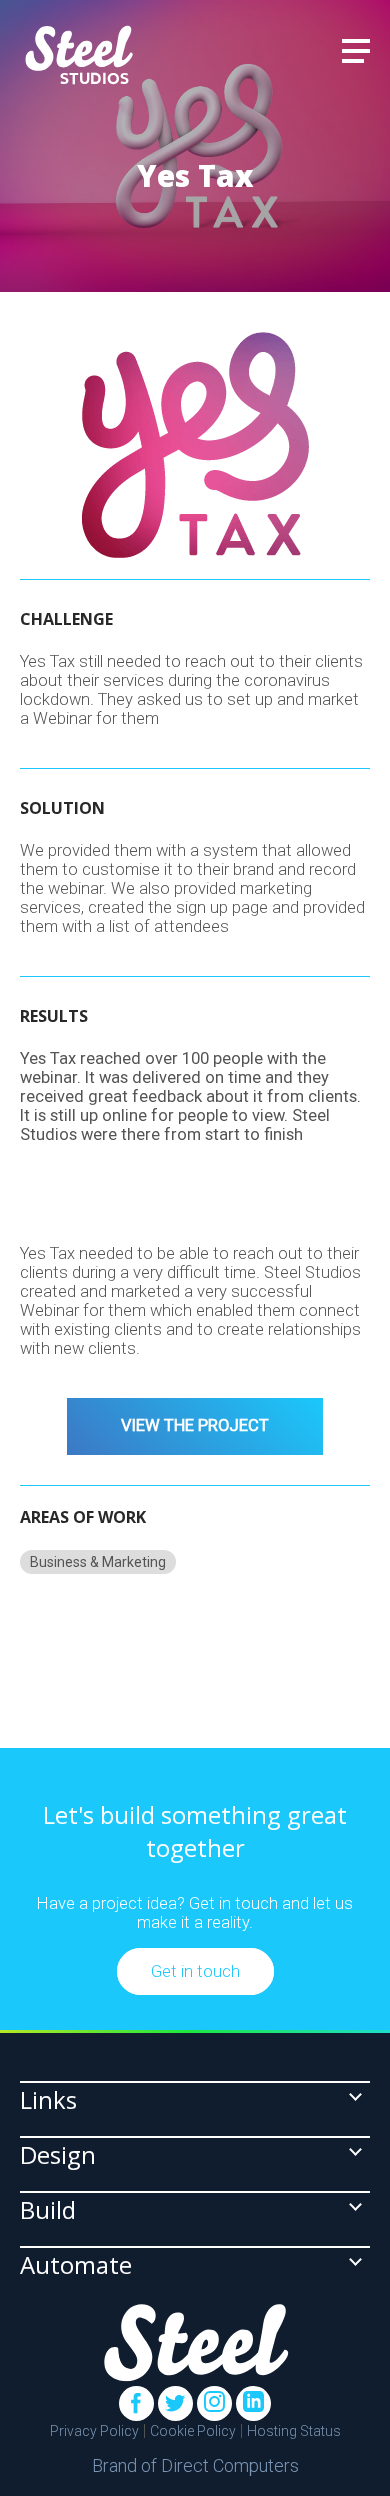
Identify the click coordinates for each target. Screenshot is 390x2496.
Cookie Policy (193, 2431)
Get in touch (195, 1971)
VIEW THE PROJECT (195, 1425)
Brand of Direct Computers (195, 2465)
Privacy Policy (94, 2431)
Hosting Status (294, 2431)
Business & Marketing (98, 1562)
